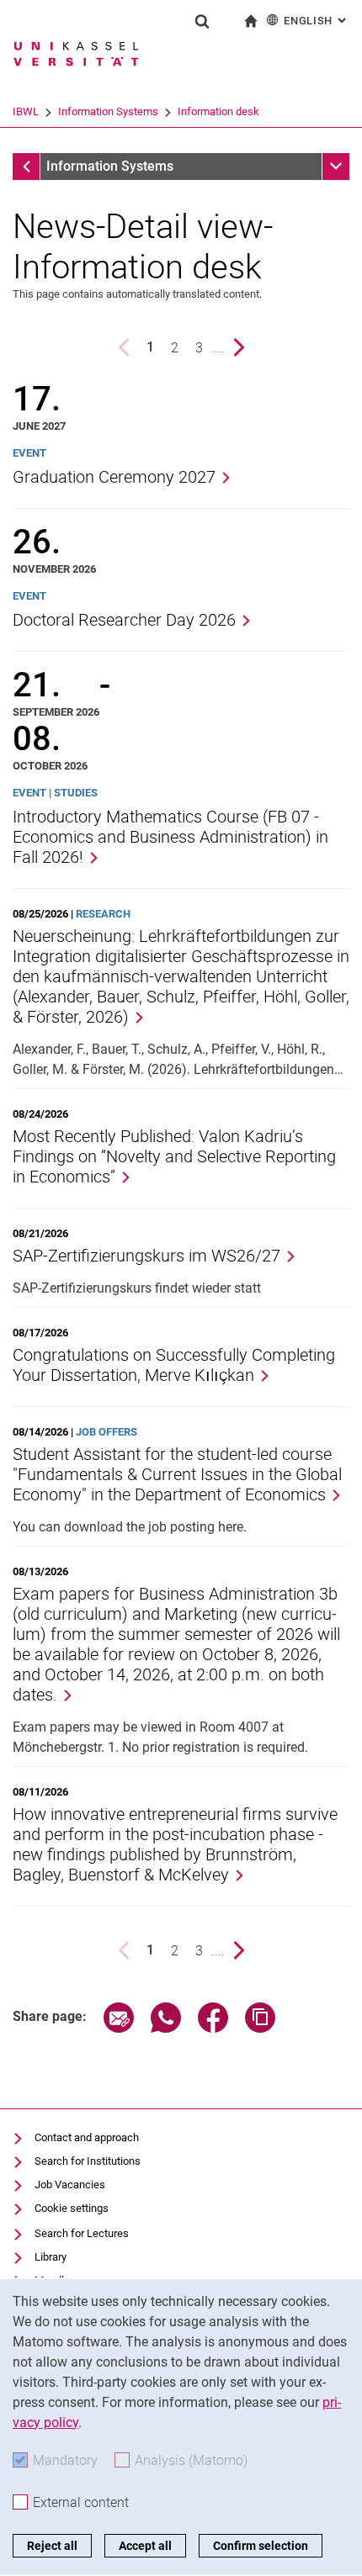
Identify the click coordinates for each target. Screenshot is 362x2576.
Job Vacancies (70, 2185)
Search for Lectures (82, 2233)
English (317, 21)
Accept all (145, 2546)
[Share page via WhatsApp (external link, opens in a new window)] (166, 2028)
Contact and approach (87, 2137)
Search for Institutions (88, 2161)
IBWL (26, 111)
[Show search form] (202, 21)
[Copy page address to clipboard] (260, 2028)
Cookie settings (72, 2208)
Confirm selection (261, 2546)
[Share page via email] (119, 2028)
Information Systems (108, 111)
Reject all (52, 2546)
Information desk (218, 111)
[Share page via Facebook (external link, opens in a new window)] (213, 2028)
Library (51, 2257)
